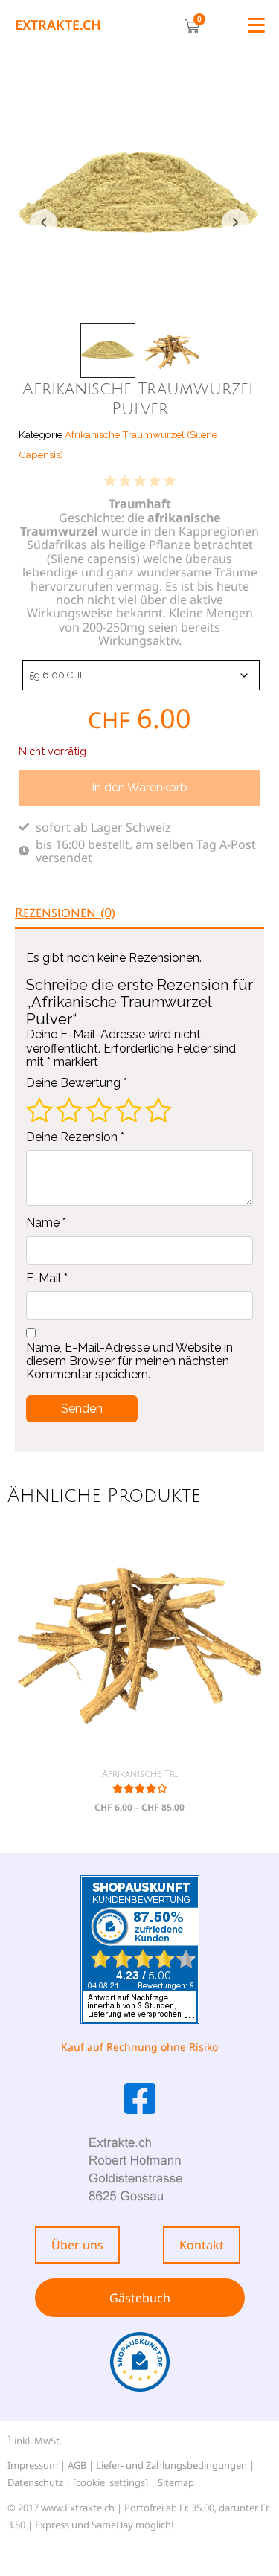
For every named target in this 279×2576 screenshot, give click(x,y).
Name (46, 1223)
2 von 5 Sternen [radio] (69, 1110)
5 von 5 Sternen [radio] (158, 1110)
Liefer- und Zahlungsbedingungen (171, 2465)
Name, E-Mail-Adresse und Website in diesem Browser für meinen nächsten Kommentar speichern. (129, 1362)
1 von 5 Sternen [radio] (39, 1110)
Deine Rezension (75, 1137)
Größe (20, 672)
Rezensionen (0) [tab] (65, 913)
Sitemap (176, 2482)
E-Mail (47, 1279)
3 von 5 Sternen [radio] (99, 1110)
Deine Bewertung (77, 1083)
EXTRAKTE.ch (58, 25)
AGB (77, 2465)
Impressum (33, 2465)
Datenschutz (35, 2482)
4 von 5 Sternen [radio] (129, 1110)
